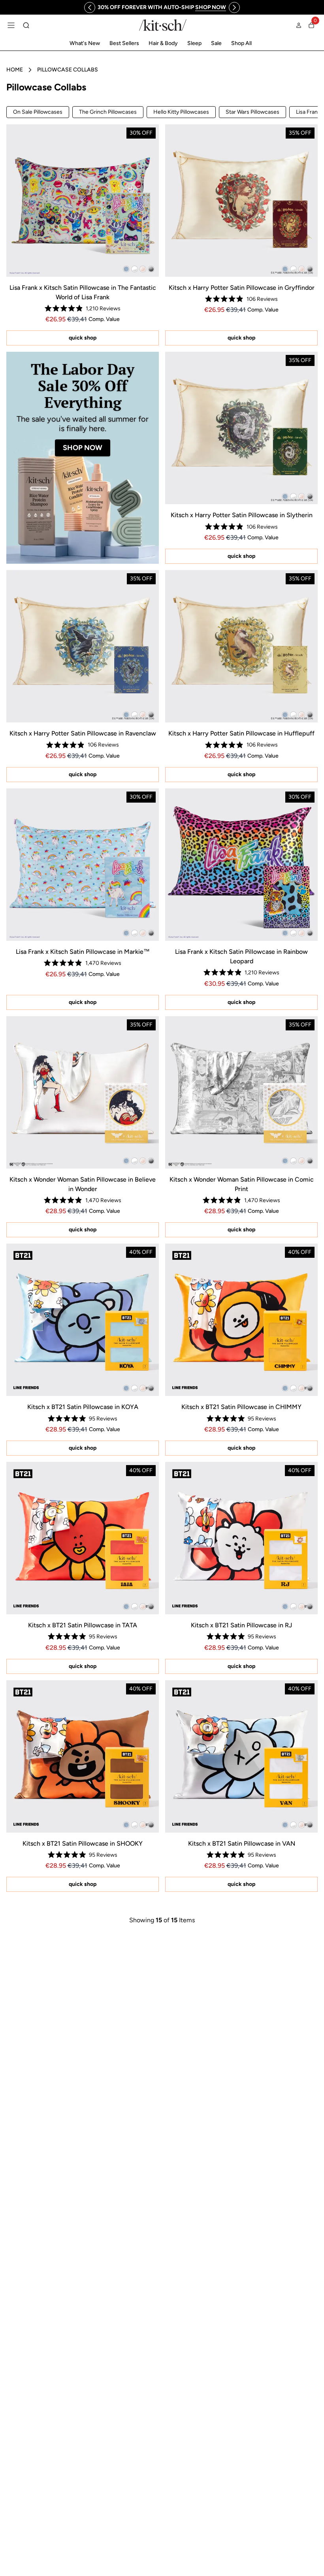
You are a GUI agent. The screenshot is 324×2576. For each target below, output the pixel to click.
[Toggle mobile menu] (11, 25)
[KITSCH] (163, 25)
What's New (85, 43)
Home (15, 70)
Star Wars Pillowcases (252, 112)
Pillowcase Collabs (68, 70)
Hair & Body (163, 43)
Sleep (194, 43)
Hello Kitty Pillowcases (181, 112)
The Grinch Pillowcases (108, 112)
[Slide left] (90, 8)
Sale (216, 43)
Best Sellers (124, 43)
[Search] (26, 25)
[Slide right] (234, 8)
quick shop (83, 338)
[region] (162, 7)
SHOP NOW (83, 448)
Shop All (241, 43)
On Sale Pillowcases (38, 112)
